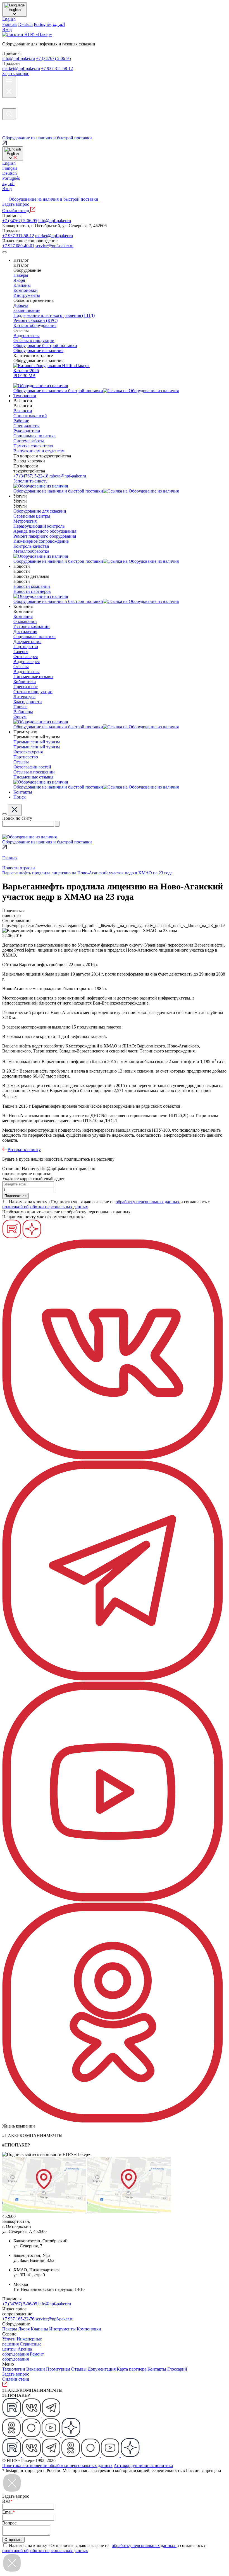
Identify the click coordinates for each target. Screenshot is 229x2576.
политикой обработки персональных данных (45, 1207)
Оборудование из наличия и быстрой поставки (54, 199)
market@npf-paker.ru (21, 68)
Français (10, 24)
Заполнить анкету (30, 481)
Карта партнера (132, 2369)
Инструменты (62, 2329)
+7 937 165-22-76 (18, 2319)
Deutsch (25, 24)
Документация (102, 2369)
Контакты (157, 2369)
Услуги (9, 2339)
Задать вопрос (16, 73)
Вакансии (36, 2369)
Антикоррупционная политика (143, 2465)
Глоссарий (177, 2369)
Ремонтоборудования (23, 2357)
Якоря (24, 2329)
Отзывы (79, 2369)
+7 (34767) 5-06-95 (53, 58)
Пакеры (10, 2329)
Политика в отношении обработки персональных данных (57, 2465)
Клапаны (39, 2329)
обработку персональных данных (148, 1202)
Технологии (14, 2369)
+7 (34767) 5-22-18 (31, 476)
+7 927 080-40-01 (18, 246)
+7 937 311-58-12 (57, 68)
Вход (7, 29)
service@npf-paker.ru (54, 246)
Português (43, 24)
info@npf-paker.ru (19, 58)
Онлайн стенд (16, 211)
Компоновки (89, 2329)
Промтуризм (58, 2369)
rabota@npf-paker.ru (68, 476)
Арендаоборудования (17, 2351)
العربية (59, 24)
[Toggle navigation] (4, 252)
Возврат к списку (24, 1150)
